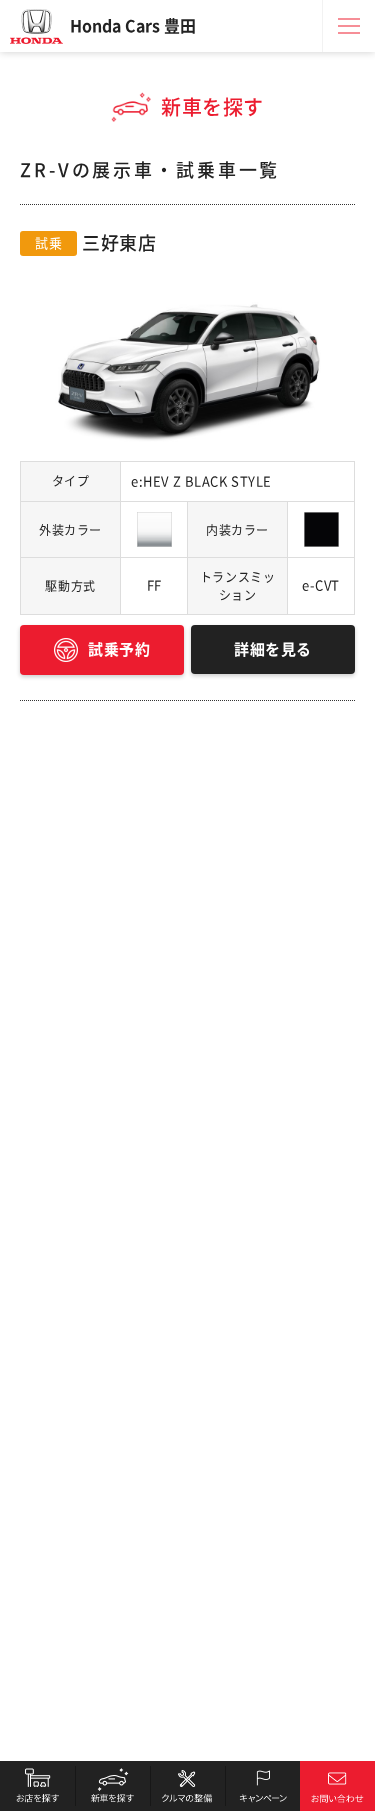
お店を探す (37, 1786)
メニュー (349, 26)
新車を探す (112, 1786)
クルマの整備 (187, 1786)
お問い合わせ (337, 1786)
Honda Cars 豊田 (133, 26)
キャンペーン (262, 1786)
